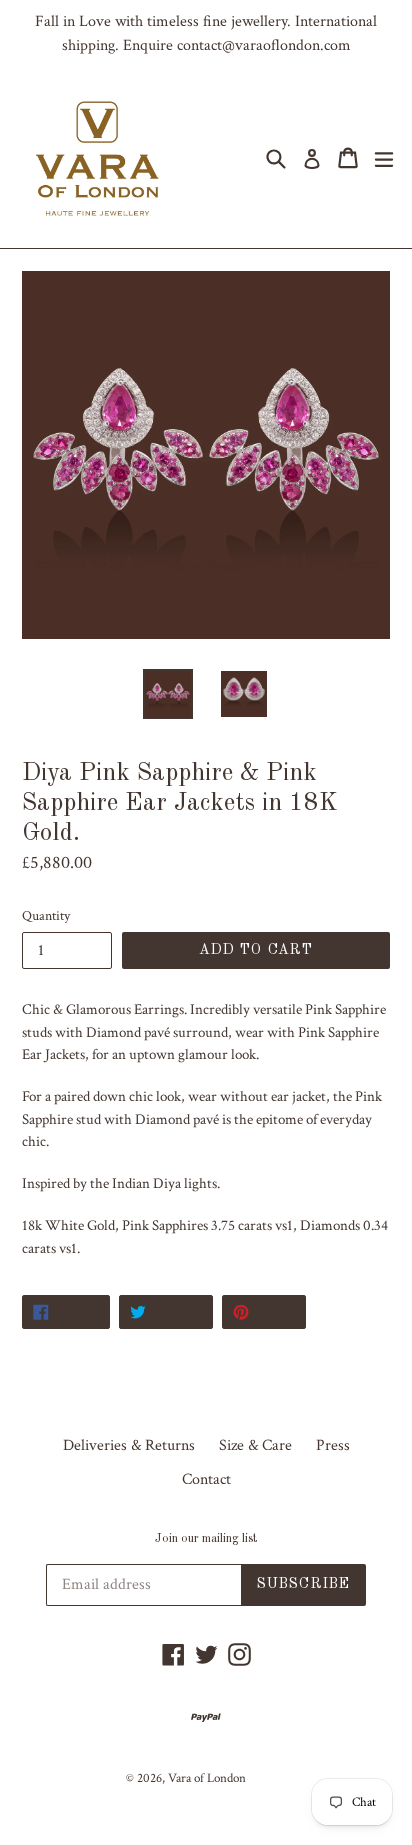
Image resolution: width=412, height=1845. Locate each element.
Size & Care (255, 1445)
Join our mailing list (206, 1539)
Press (333, 1445)
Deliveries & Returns (129, 1445)
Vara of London (207, 1778)
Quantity (46, 916)
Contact (206, 1479)
